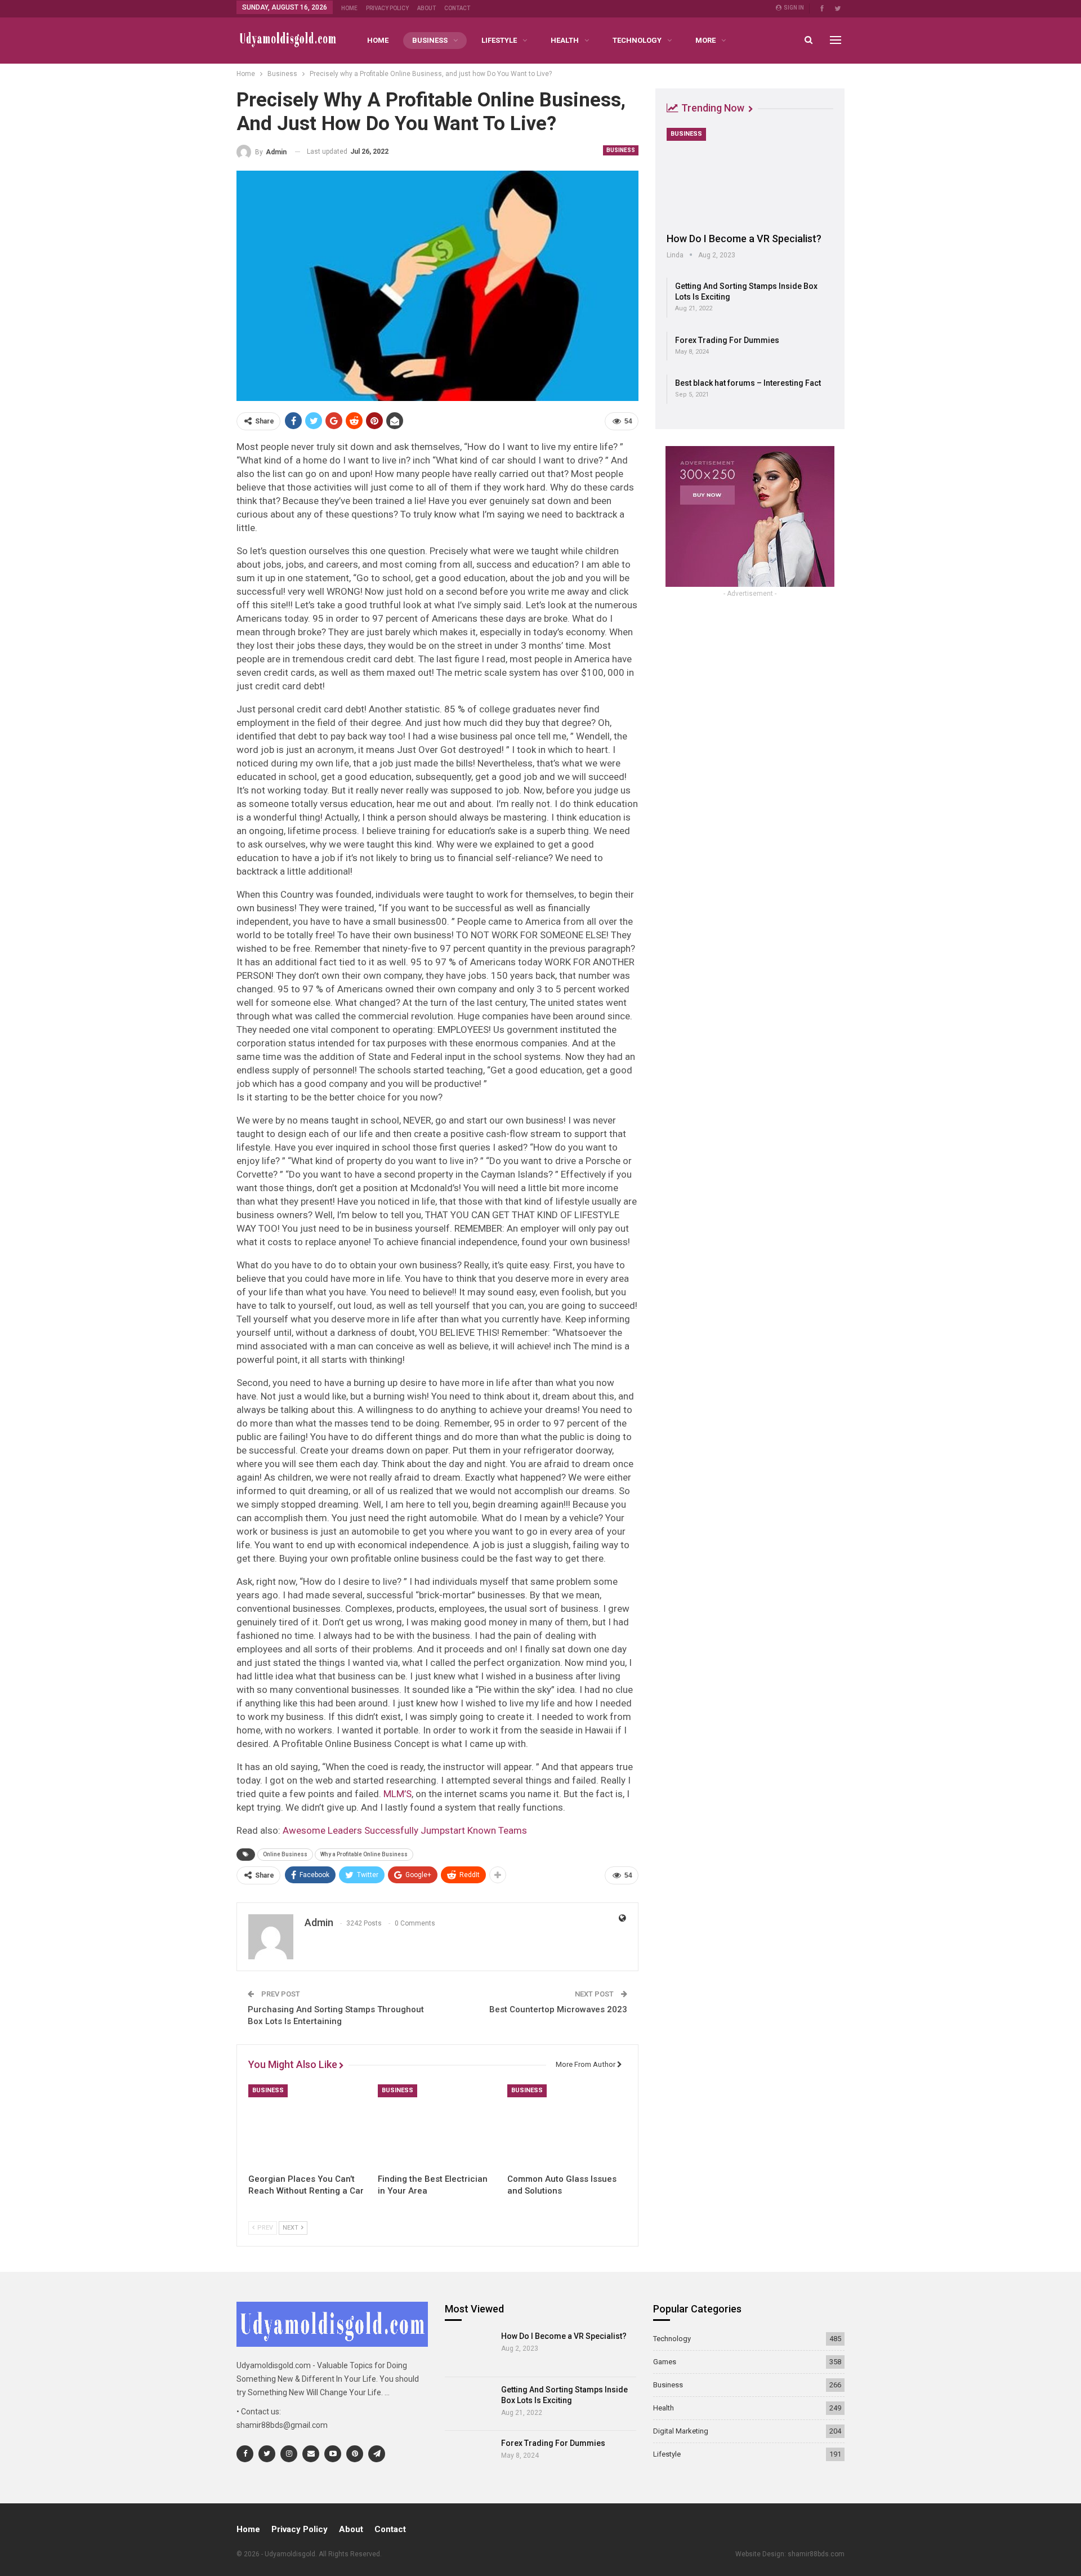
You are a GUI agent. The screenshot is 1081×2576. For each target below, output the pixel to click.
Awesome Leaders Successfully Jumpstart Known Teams (405, 1830)
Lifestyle (499, 40)
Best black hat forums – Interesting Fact (748, 383)
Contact (457, 8)
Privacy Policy (387, 8)
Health (565, 40)
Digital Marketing (681, 2431)
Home (349, 8)
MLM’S (397, 1794)
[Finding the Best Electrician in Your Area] (437, 2126)
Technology (637, 40)
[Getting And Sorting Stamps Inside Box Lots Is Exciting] (469, 2404)
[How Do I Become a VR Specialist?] (750, 176)
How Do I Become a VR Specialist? (744, 239)
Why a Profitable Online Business (364, 1854)
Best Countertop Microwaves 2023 (558, 2009)
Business (430, 40)
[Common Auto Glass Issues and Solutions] (567, 2126)
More (705, 40)
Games (665, 2362)
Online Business (285, 1854)
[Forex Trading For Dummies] (469, 2457)
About (426, 8)
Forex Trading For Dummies (727, 340)
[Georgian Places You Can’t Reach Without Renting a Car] (308, 2126)
